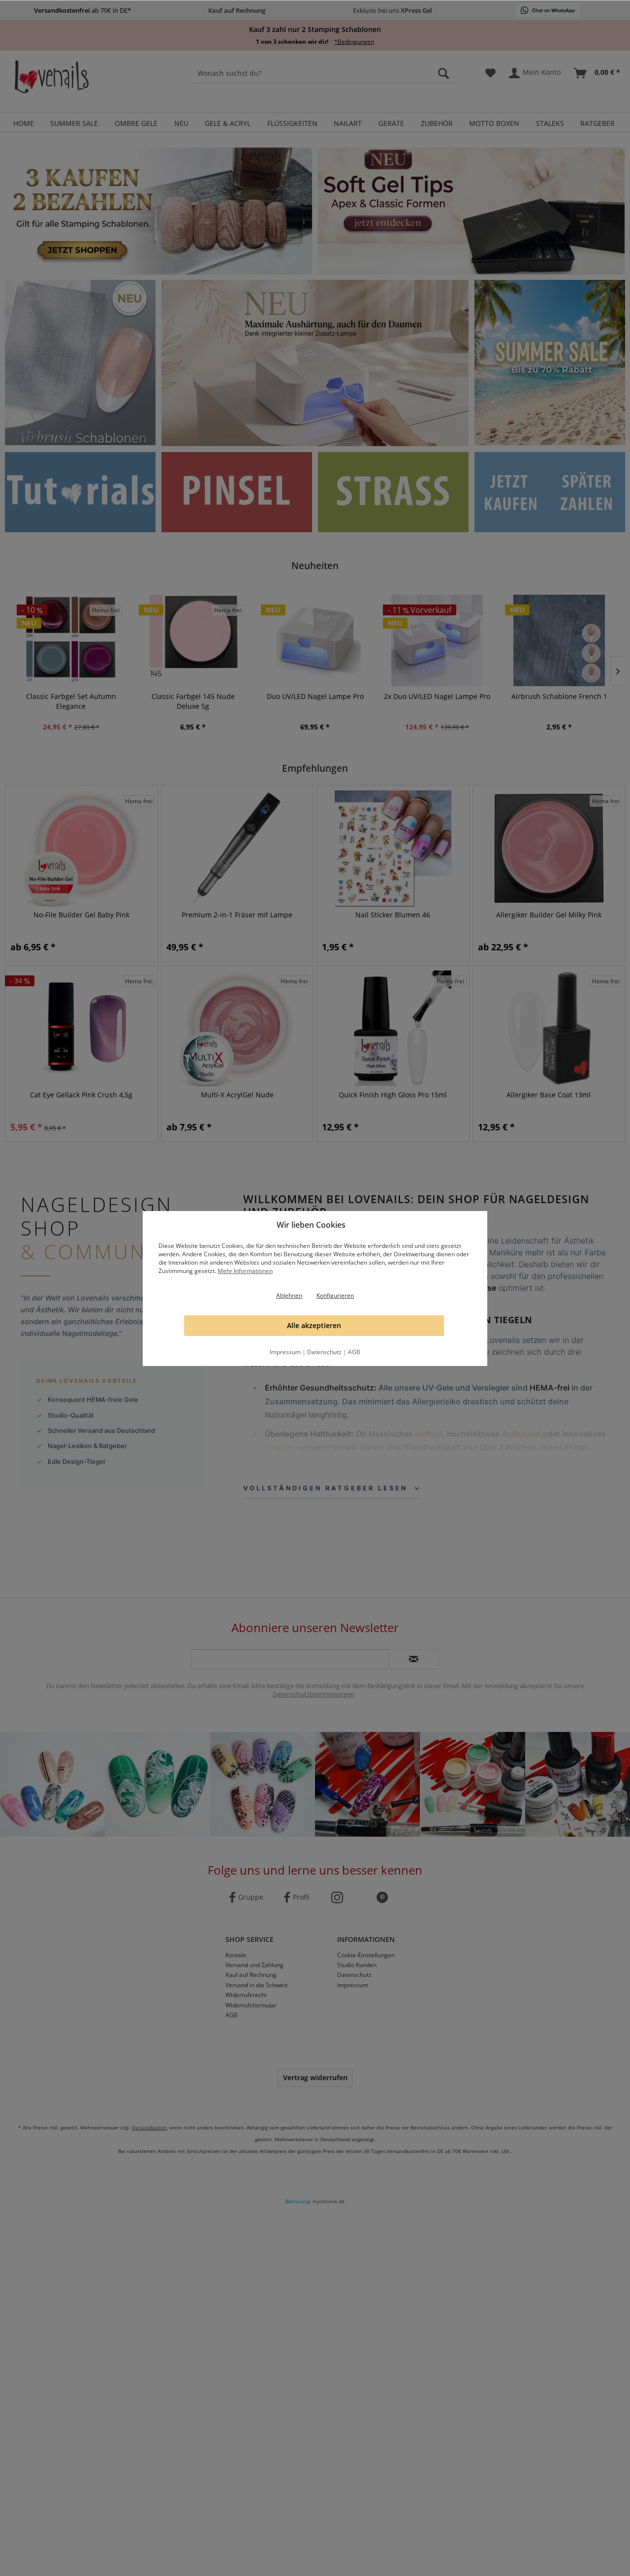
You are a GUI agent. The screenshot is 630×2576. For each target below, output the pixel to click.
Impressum (285, 1352)
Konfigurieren (335, 1295)
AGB (354, 1352)
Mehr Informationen (245, 1271)
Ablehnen (289, 1295)
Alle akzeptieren (314, 1325)
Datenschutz (324, 1352)
